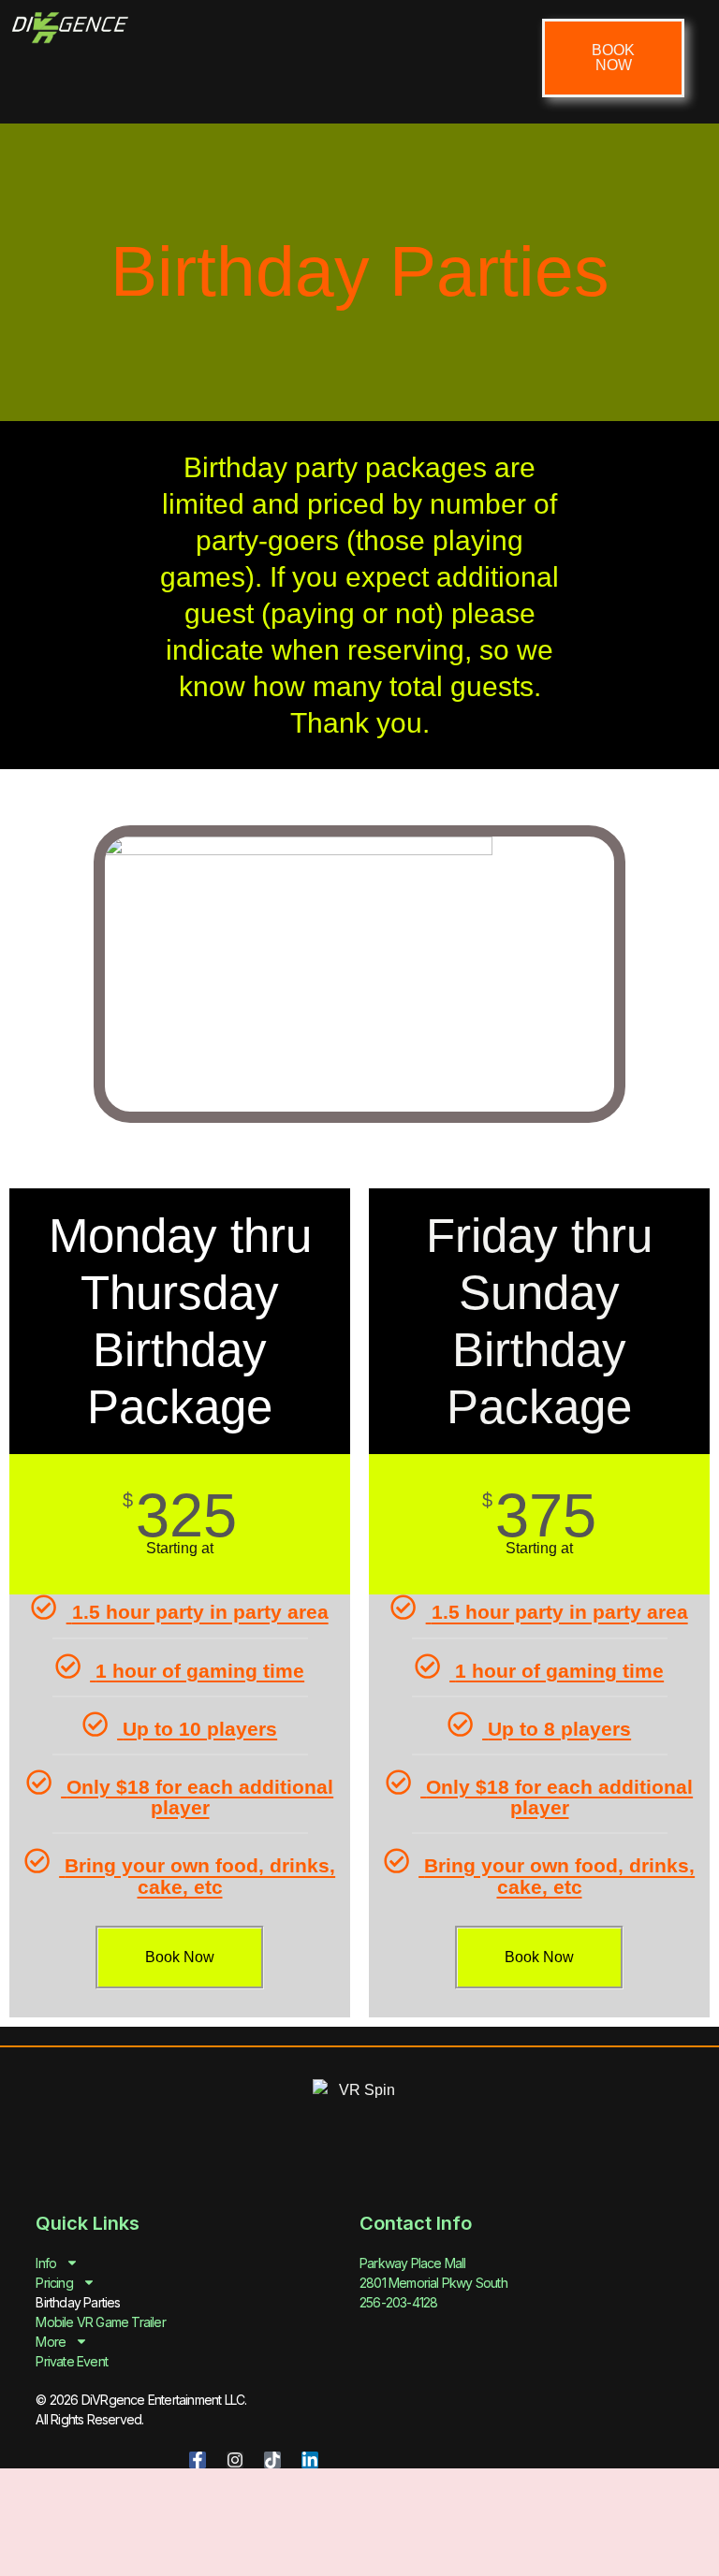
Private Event (72, 2361)
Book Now (180, 1957)
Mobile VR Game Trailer (100, 2322)
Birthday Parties (78, 2302)
